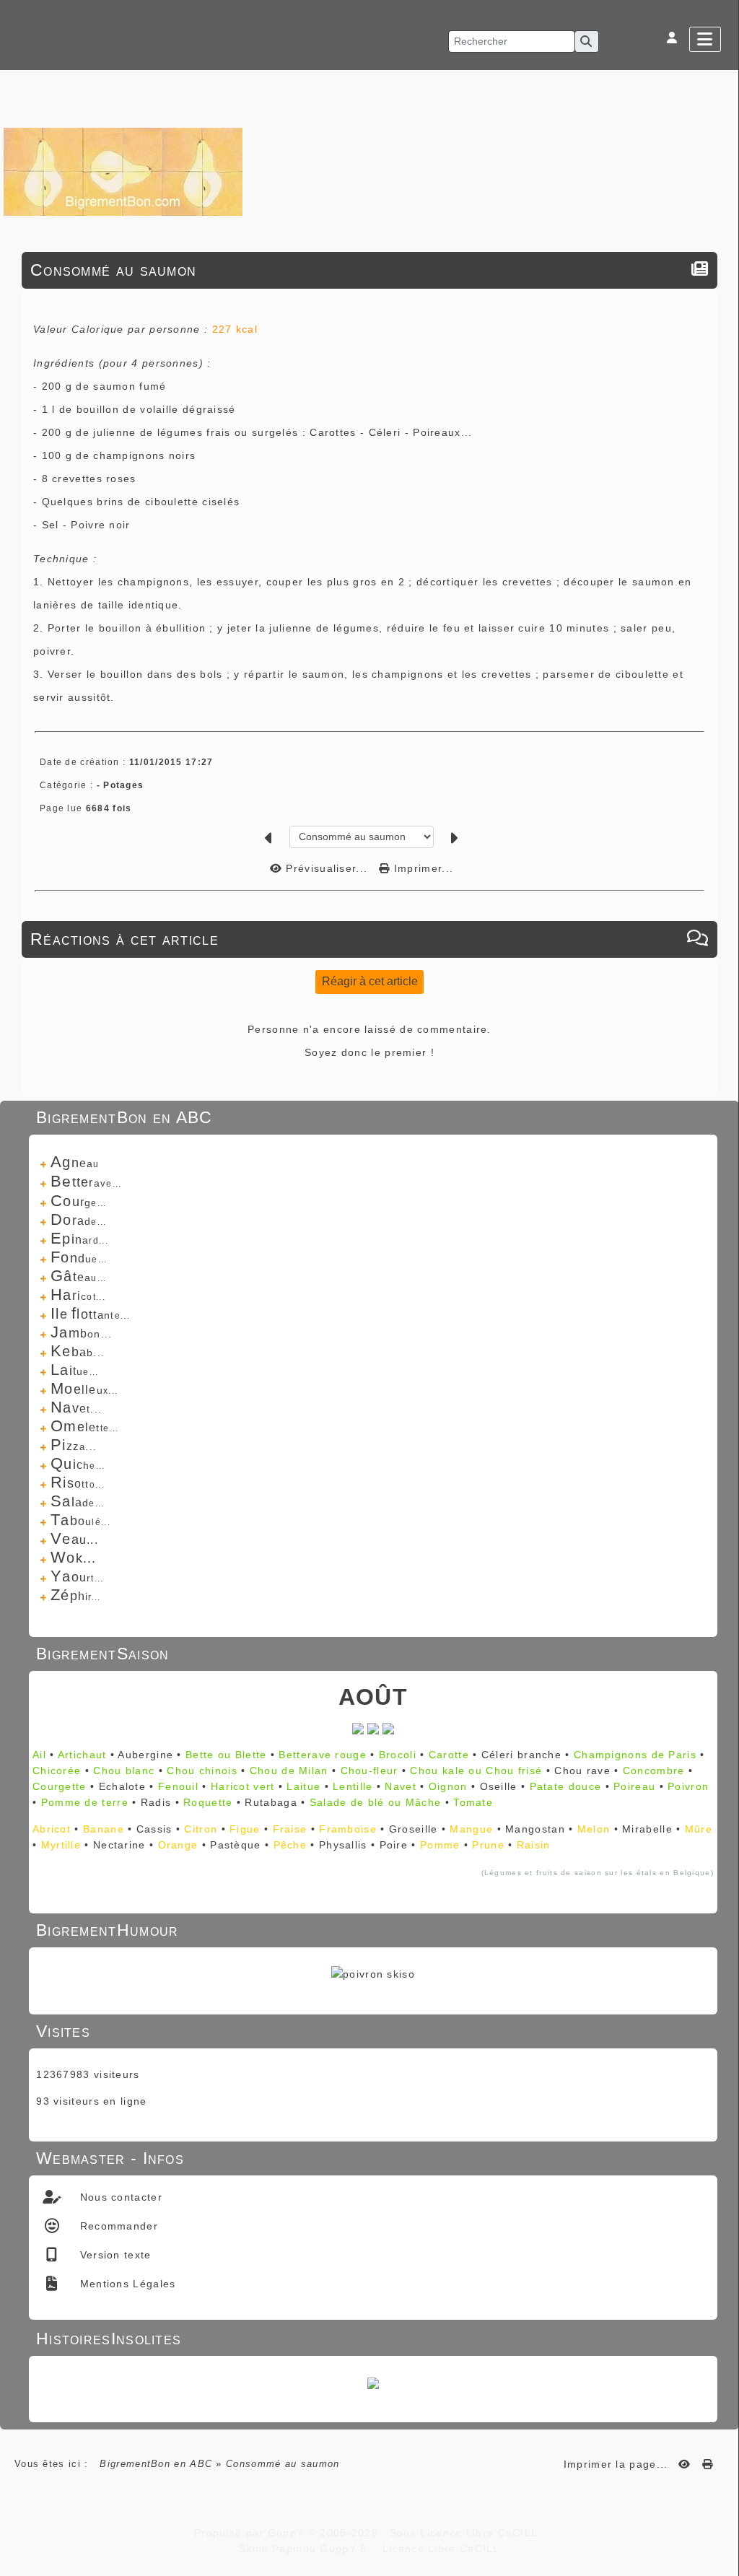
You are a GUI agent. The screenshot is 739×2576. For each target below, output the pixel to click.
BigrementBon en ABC (156, 2464)
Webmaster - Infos (371, 2158)
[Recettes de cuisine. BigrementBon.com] (123, 171)
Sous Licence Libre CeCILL (465, 2533)
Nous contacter (119, 2197)
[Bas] (721, 1070)
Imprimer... (422, 868)
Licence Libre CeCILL (439, 2549)
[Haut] (721, 1034)
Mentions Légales (126, 2284)
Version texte (113, 2255)
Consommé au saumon (113, 270)
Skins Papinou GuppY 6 (307, 2549)
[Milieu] (721, 1052)
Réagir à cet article (370, 981)
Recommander (117, 2226)
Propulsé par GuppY (251, 2533)
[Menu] (705, 39)
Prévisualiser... (327, 868)
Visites (371, 2031)
